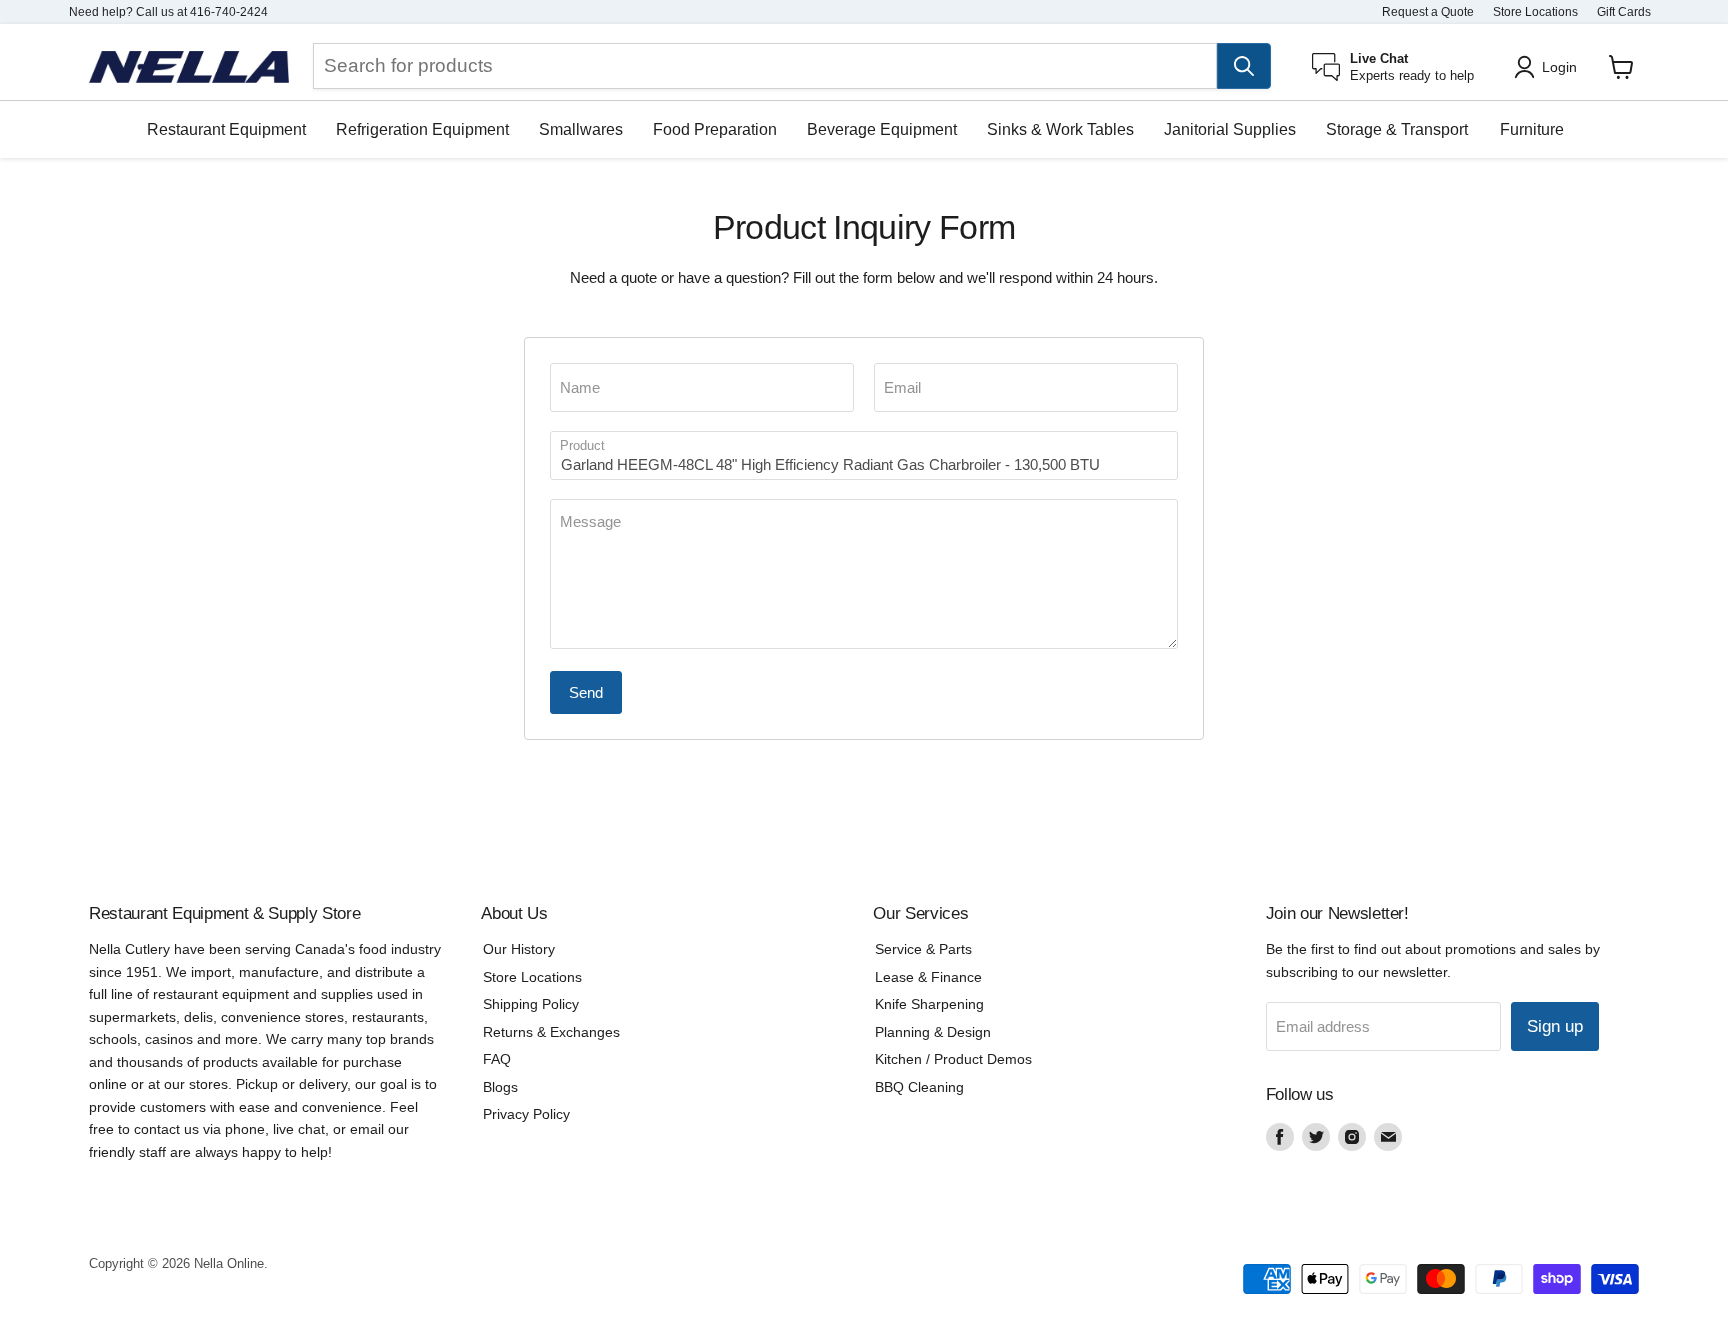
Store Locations (1535, 12)
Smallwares (581, 129)
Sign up (1555, 1026)
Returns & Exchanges (551, 1032)
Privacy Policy (526, 1114)
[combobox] (765, 66)
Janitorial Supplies (1230, 129)
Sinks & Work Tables (1060, 129)
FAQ (497, 1059)
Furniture (1532, 129)
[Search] (1244, 66)
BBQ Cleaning (919, 1087)
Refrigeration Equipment (422, 129)
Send (586, 692)
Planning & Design (933, 1032)
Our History (519, 949)
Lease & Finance (928, 977)
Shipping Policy (531, 1004)
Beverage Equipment (882, 129)
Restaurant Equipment (226, 129)
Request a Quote (1428, 12)
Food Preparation (715, 129)
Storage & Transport (1397, 129)
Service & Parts (923, 949)
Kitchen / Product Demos (953, 1059)
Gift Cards (1624, 12)
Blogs (500, 1087)
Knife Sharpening (929, 1004)
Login (1559, 67)
